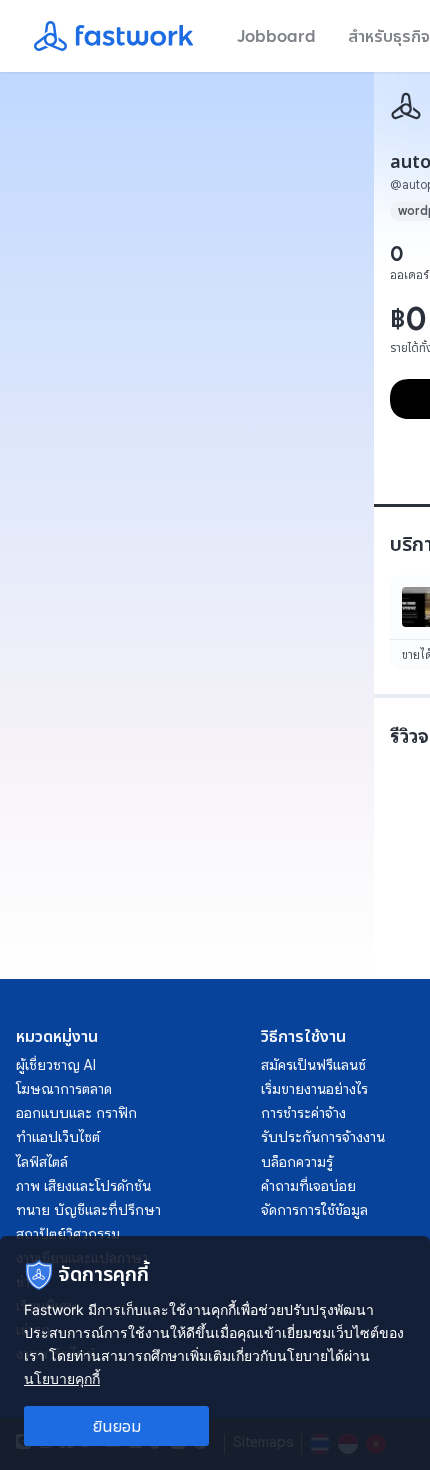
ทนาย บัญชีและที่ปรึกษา (88, 1210)
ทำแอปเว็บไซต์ (58, 1137)
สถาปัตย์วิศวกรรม (68, 1234)
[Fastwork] (406, 106)
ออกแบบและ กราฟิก (76, 1113)
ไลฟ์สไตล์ (42, 1162)
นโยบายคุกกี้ (62, 1378)
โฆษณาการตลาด (64, 1089)
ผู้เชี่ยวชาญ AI (56, 1065)
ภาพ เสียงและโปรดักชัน (83, 1186)
